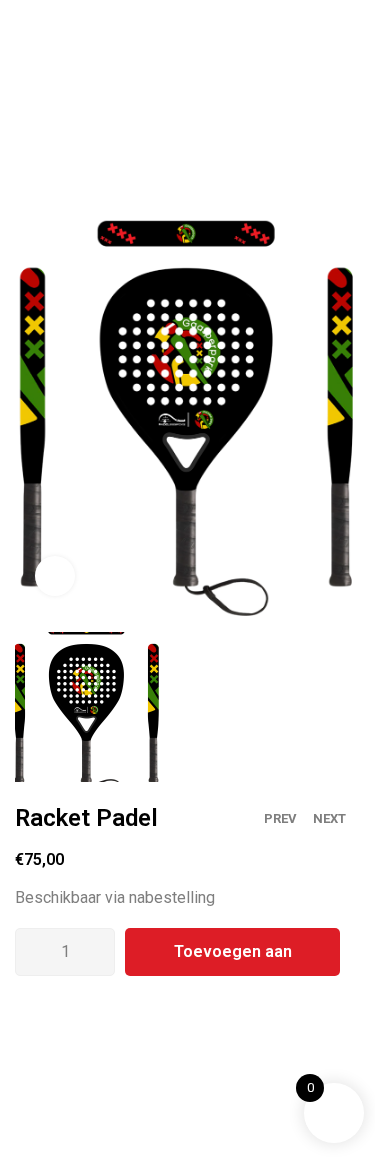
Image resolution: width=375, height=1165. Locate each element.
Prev (280, 818)
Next (329, 818)
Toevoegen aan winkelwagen (233, 959)
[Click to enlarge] (55, 576)
